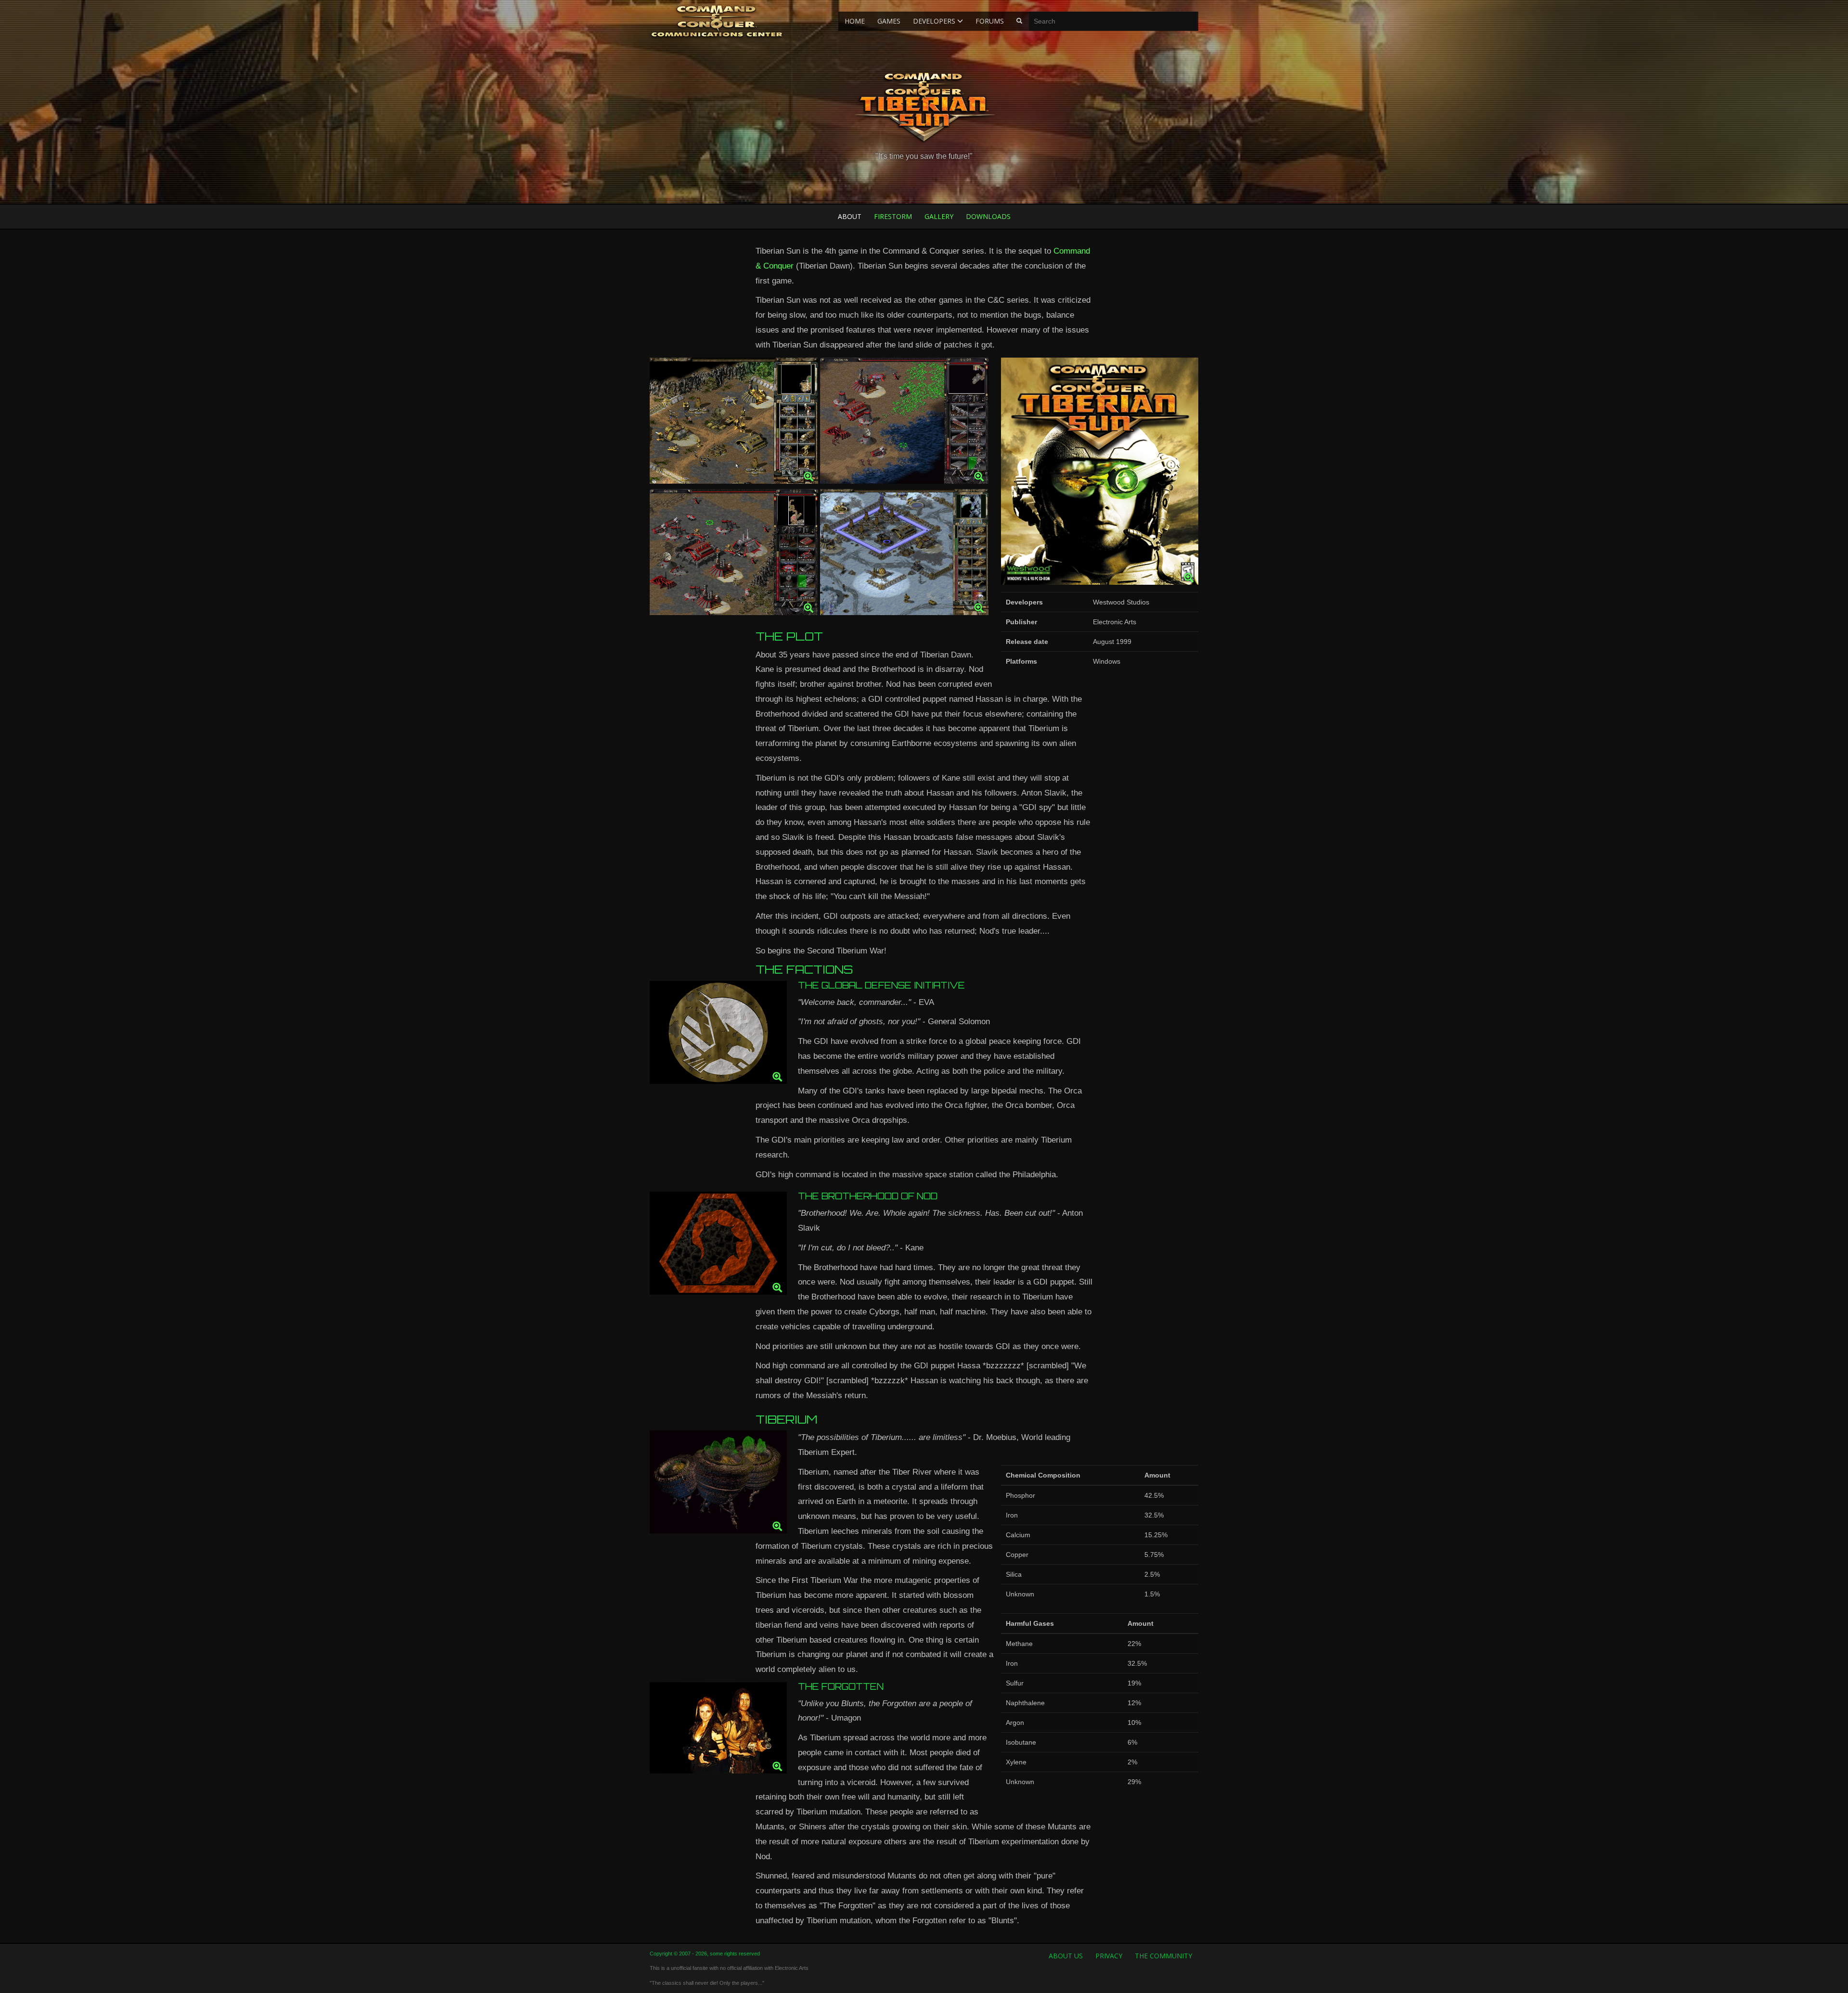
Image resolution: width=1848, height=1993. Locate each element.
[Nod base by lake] (904, 423)
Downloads (988, 216)
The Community (1163, 1956)
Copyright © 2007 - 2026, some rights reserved (705, 1954)
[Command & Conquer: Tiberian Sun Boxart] (1100, 474)
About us (1066, 1956)
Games (889, 21)
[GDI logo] (718, 1035)
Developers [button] (935, 21)
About (850, 216)
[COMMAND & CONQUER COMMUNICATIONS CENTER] (717, 21)
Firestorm (893, 216)
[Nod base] (734, 555)
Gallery (939, 216)
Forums (990, 21)
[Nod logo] (718, 1246)
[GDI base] (734, 423)
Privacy (1109, 1956)
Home (855, 21)
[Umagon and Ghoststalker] (718, 1730)
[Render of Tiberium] (718, 1485)
